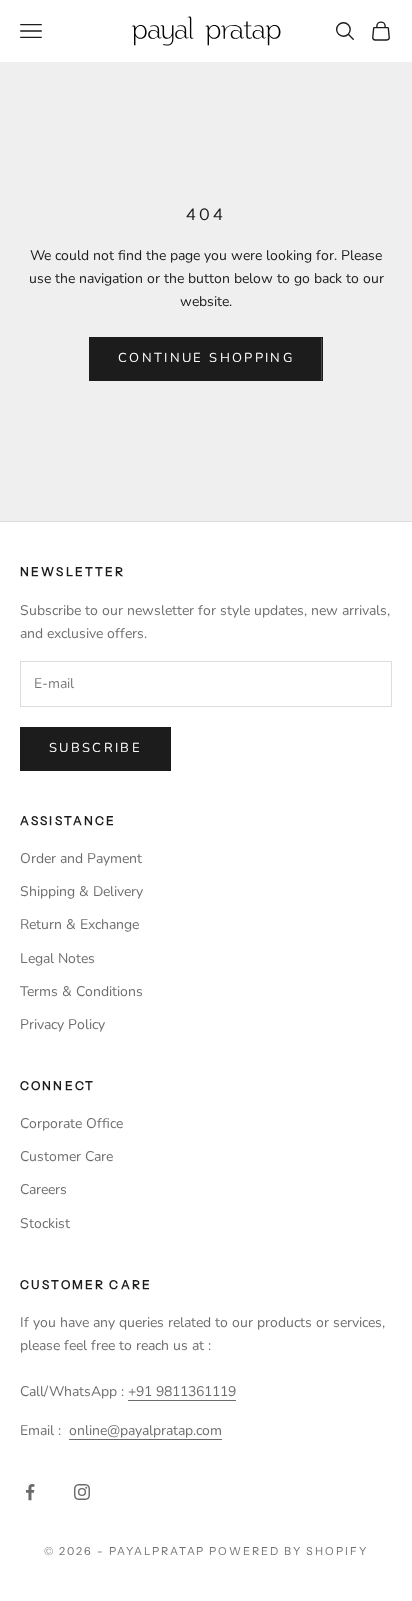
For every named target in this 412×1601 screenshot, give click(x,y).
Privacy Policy (62, 1024)
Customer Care (66, 1156)
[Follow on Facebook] (30, 1492)
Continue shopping (206, 358)
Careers (43, 1189)
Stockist (45, 1223)
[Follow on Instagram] (82, 1492)
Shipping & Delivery (81, 891)
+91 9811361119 (182, 1391)
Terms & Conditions (81, 991)
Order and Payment (81, 858)
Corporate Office (71, 1123)
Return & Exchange (79, 924)
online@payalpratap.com (145, 1430)
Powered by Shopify (288, 1551)
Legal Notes (57, 958)
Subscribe (95, 748)
